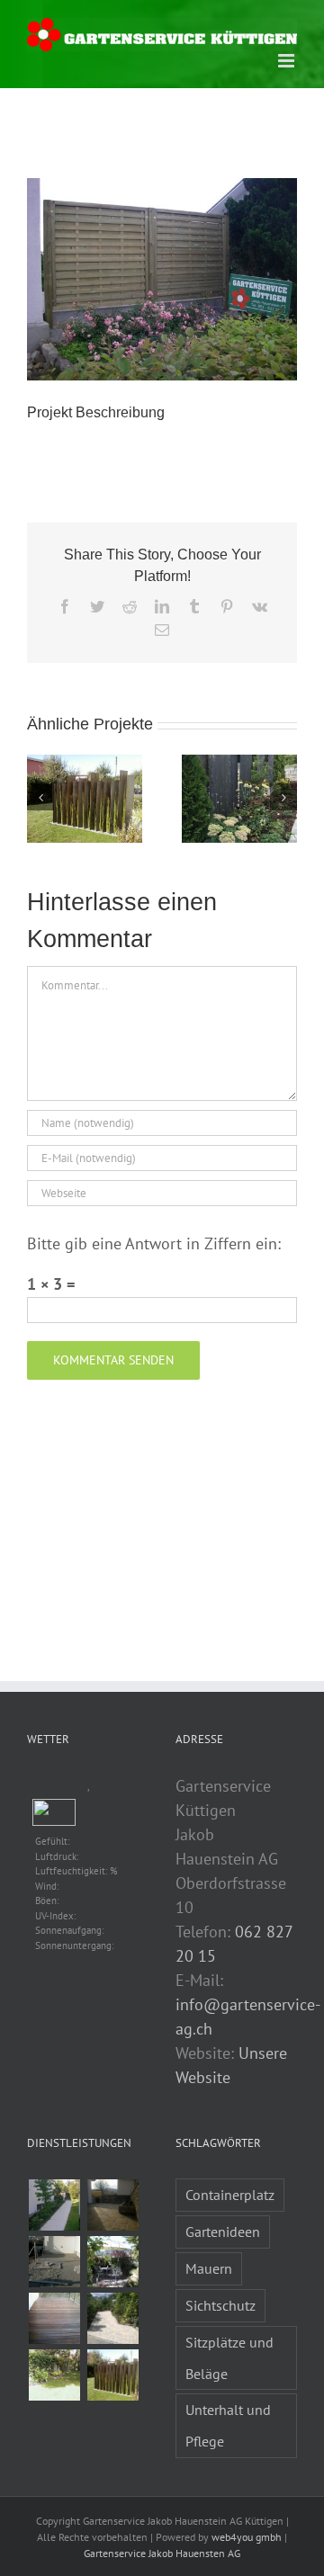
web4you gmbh (247, 2537)
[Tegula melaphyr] (112, 2318)
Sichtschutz (220, 2305)
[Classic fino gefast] (54, 2262)
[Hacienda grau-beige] (112, 2205)
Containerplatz (230, 2195)
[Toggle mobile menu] (288, 61)
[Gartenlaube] (112, 2262)
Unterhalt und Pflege (228, 2425)
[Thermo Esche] (54, 2318)
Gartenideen (223, 2232)
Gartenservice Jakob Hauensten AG (162, 2553)
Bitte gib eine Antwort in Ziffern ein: (154, 1243)
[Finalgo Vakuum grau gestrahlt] (54, 2205)
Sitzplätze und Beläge (229, 2358)
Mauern (209, 2268)
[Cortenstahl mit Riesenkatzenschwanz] (112, 2375)
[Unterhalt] (54, 2375)
